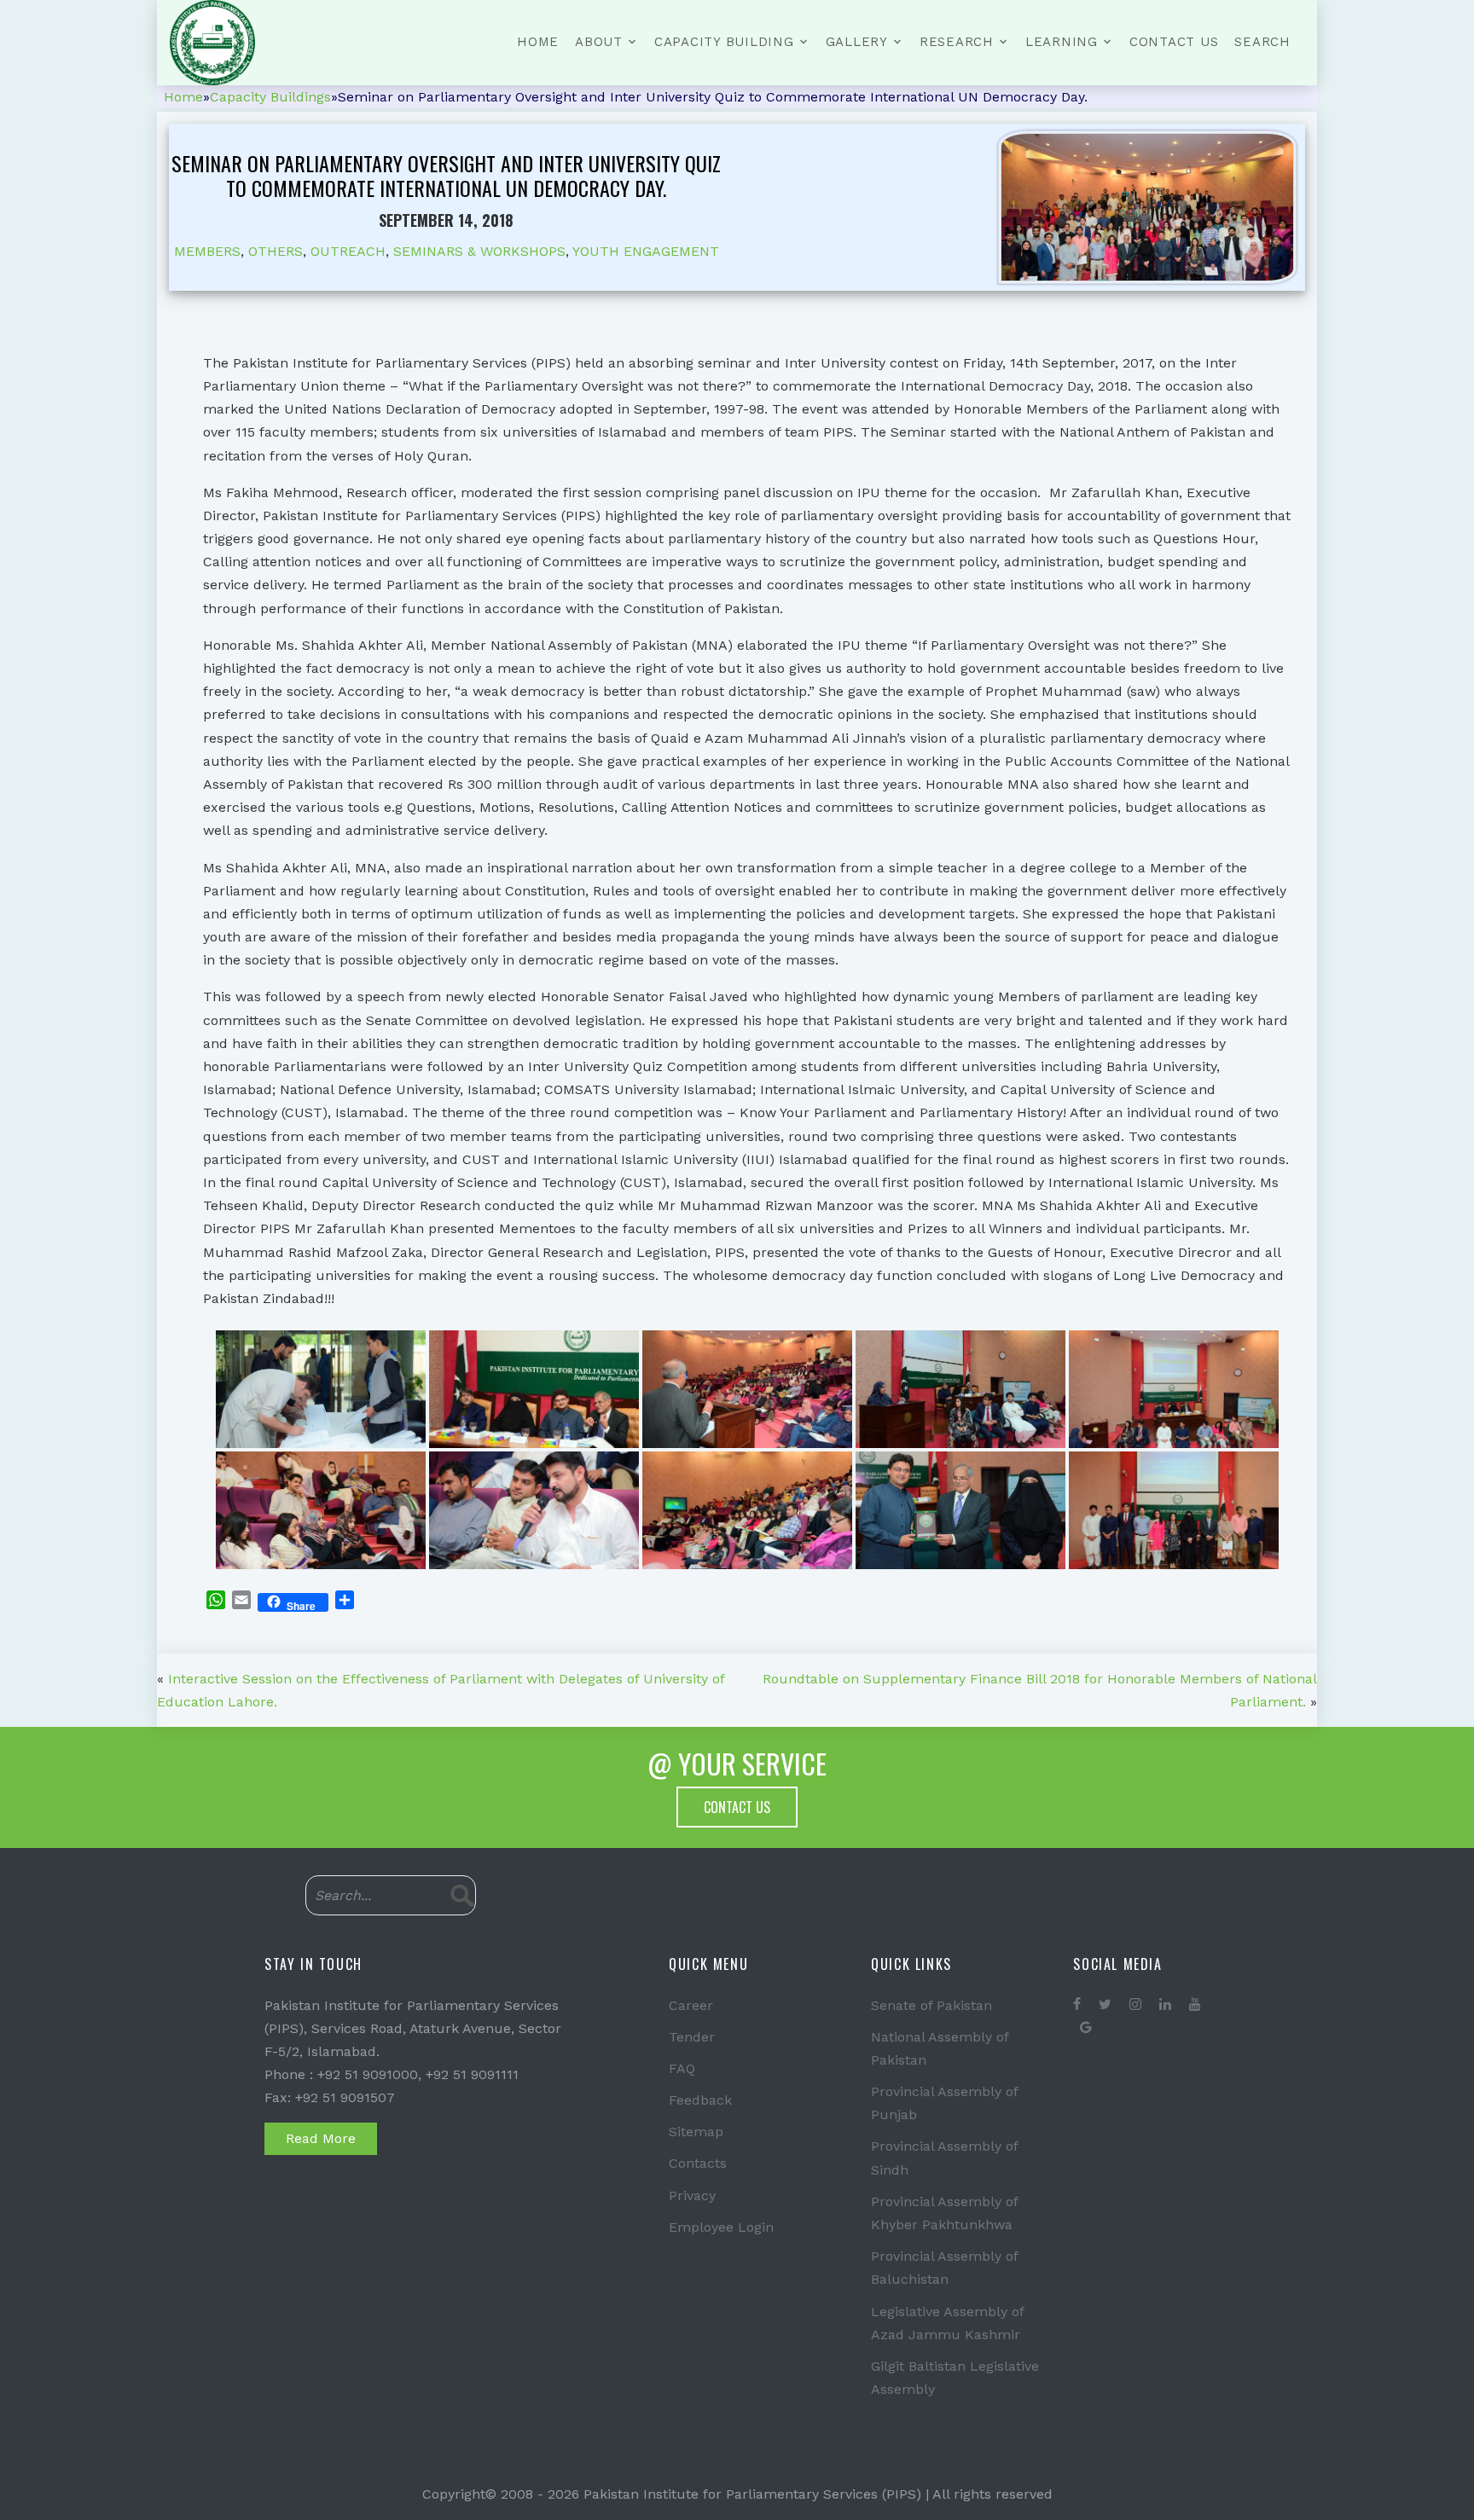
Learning (1062, 42)
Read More (321, 2138)
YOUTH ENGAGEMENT (646, 251)
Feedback (700, 2100)
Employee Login (721, 2227)
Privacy (692, 2196)
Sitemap (696, 2132)
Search (1262, 42)
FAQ (682, 2068)
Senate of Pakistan (931, 2005)
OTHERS (276, 251)
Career (691, 2005)
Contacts (698, 2163)
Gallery (857, 42)
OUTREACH (348, 251)
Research (957, 42)
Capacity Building (724, 42)
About (599, 42)
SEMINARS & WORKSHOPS (479, 251)
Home (538, 42)
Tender (692, 2037)
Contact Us (1174, 42)
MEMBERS (207, 251)
